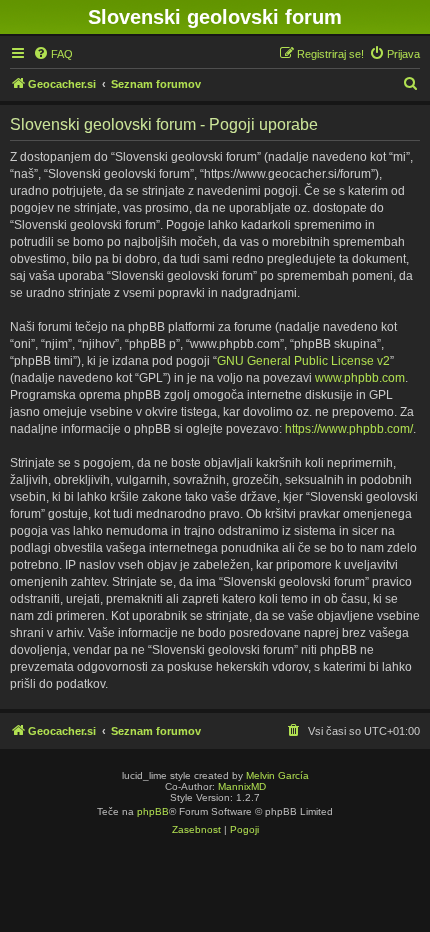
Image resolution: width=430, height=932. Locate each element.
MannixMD (242, 786)
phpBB (153, 811)
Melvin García (277, 775)
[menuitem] (53, 54)
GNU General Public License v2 (303, 361)
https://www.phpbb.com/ (349, 429)
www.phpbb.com (360, 378)
